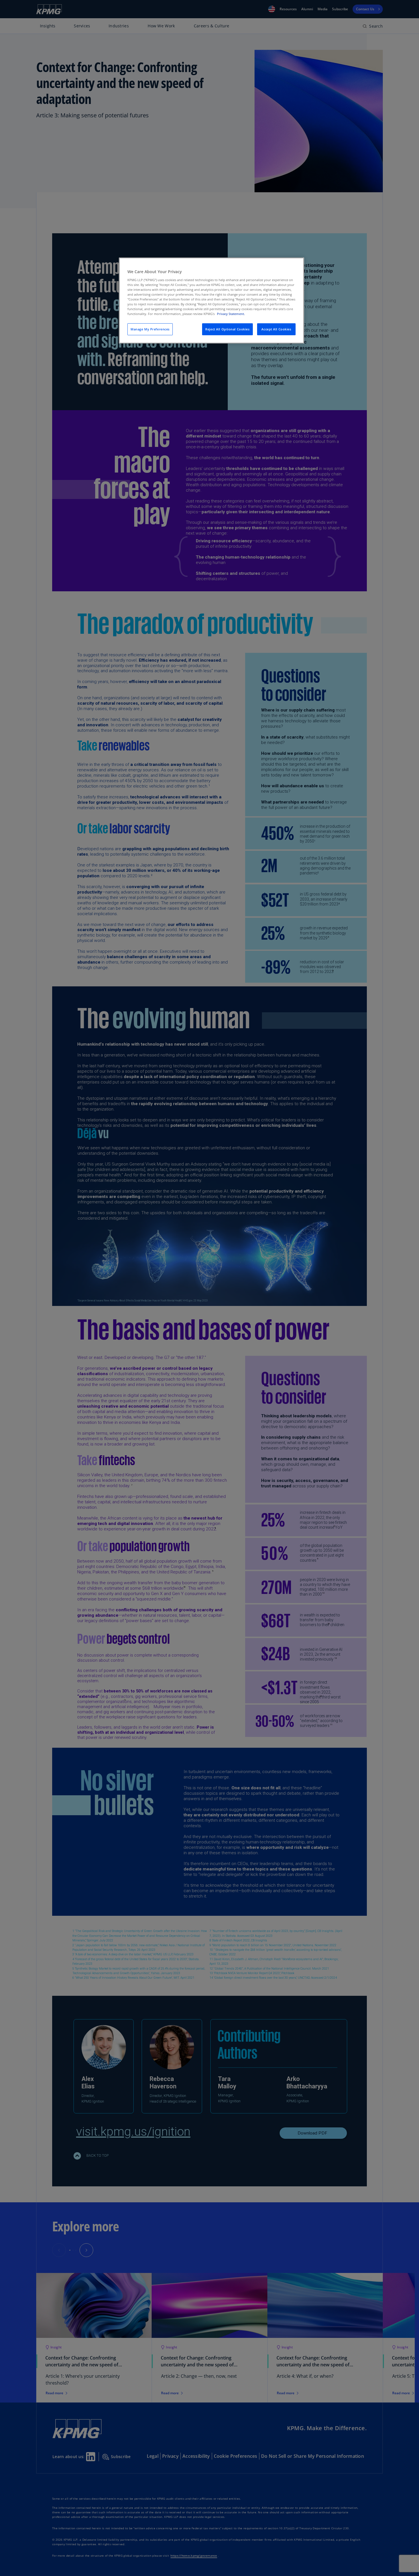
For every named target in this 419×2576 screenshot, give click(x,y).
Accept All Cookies (276, 329)
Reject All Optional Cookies (227, 329)
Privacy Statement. (231, 314)
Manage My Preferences (150, 329)
